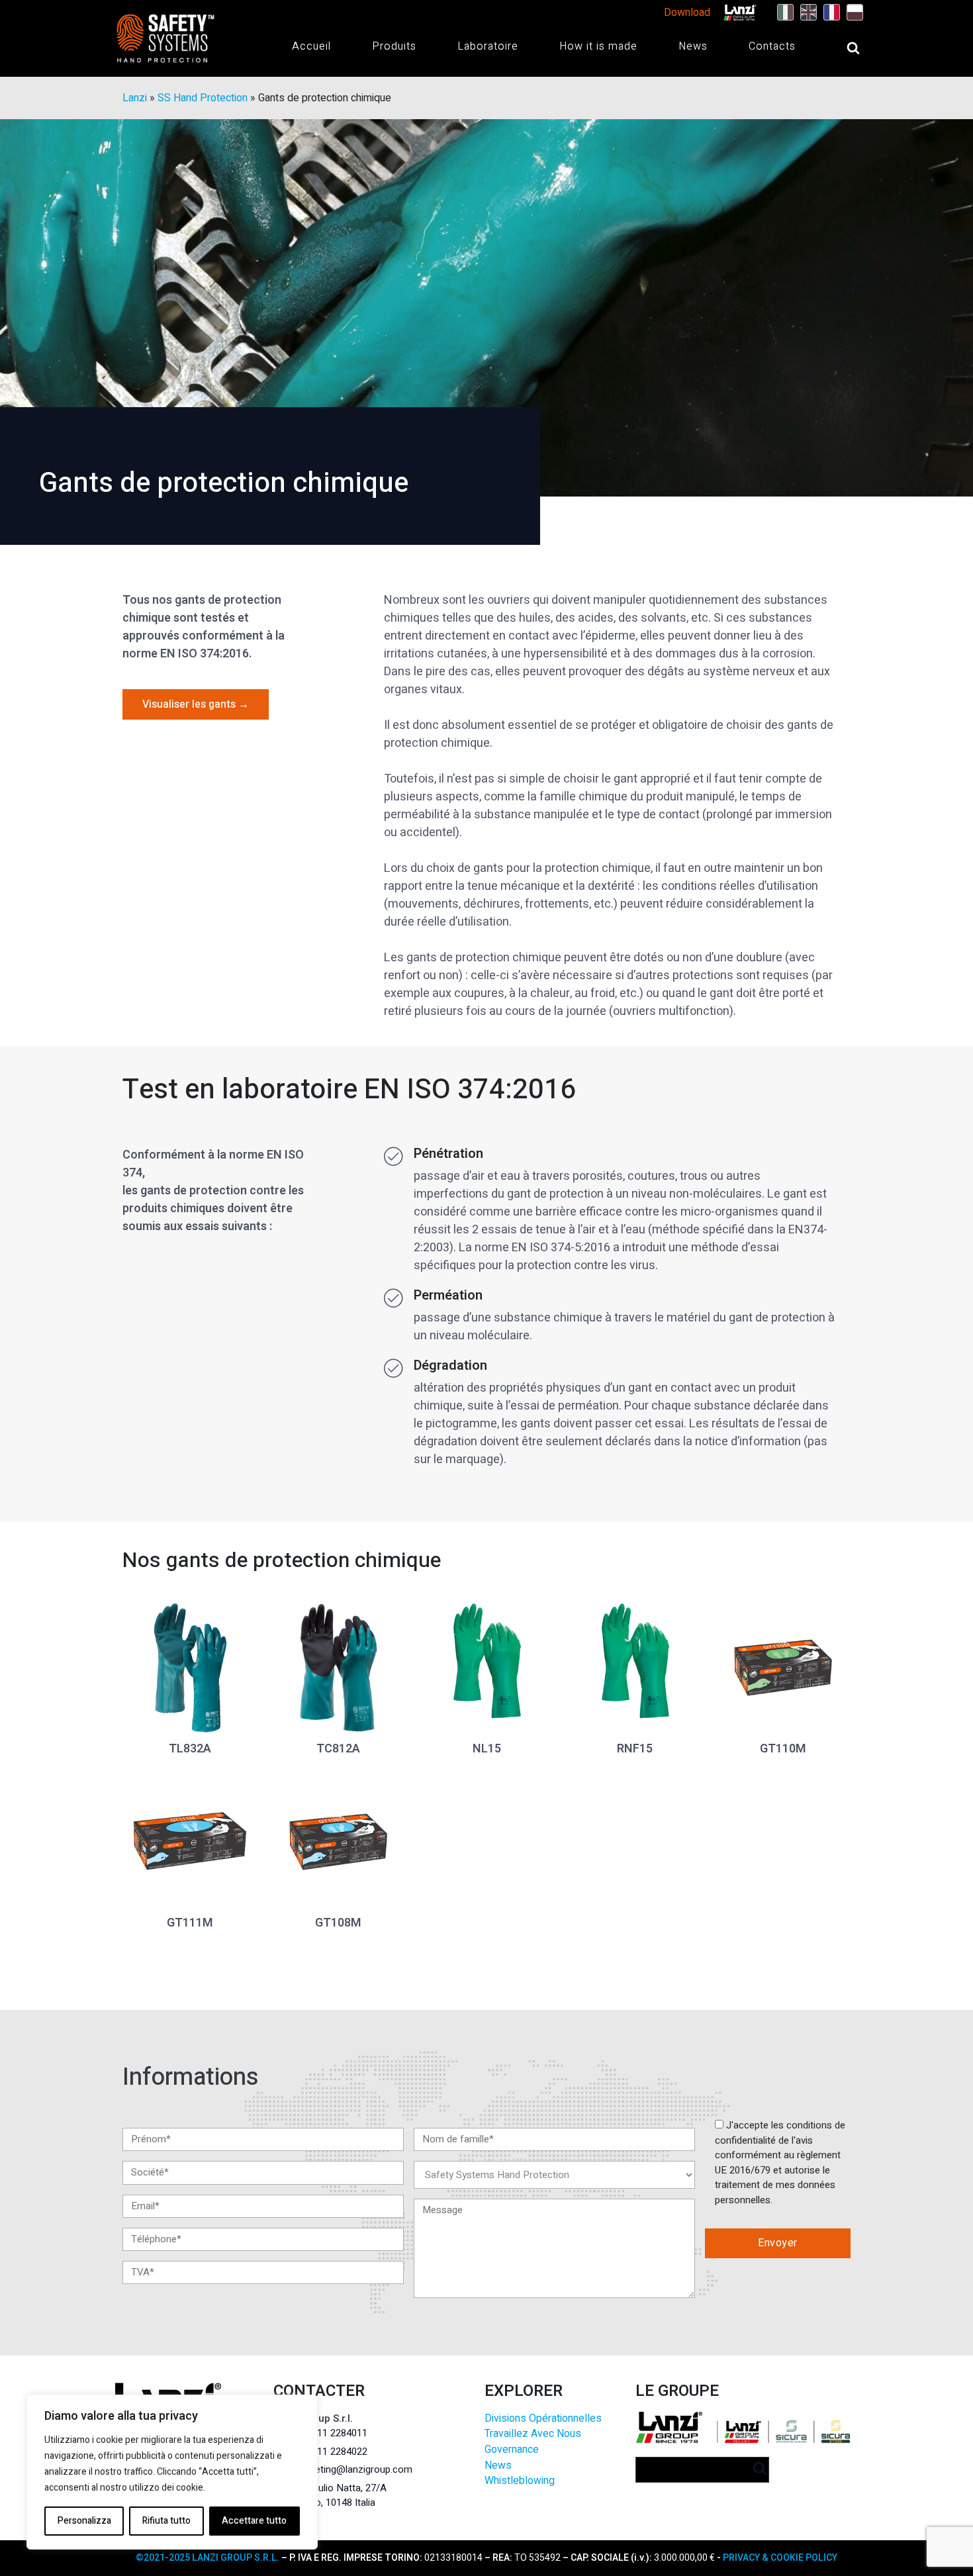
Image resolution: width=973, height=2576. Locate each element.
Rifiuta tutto (166, 2521)
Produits (394, 46)
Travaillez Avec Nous (533, 2434)
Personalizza (84, 2521)
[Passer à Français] (828, 13)
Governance (512, 2450)
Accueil (311, 46)
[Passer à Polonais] (852, 13)
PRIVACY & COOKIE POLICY (780, 2558)
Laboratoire (488, 46)
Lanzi (135, 98)
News (693, 46)
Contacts (772, 46)
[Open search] (840, 48)
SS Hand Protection (203, 98)
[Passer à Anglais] (805, 13)
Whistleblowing (520, 2481)
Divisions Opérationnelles (543, 2419)
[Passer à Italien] (782, 13)
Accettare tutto (254, 2521)
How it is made (598, 46)
